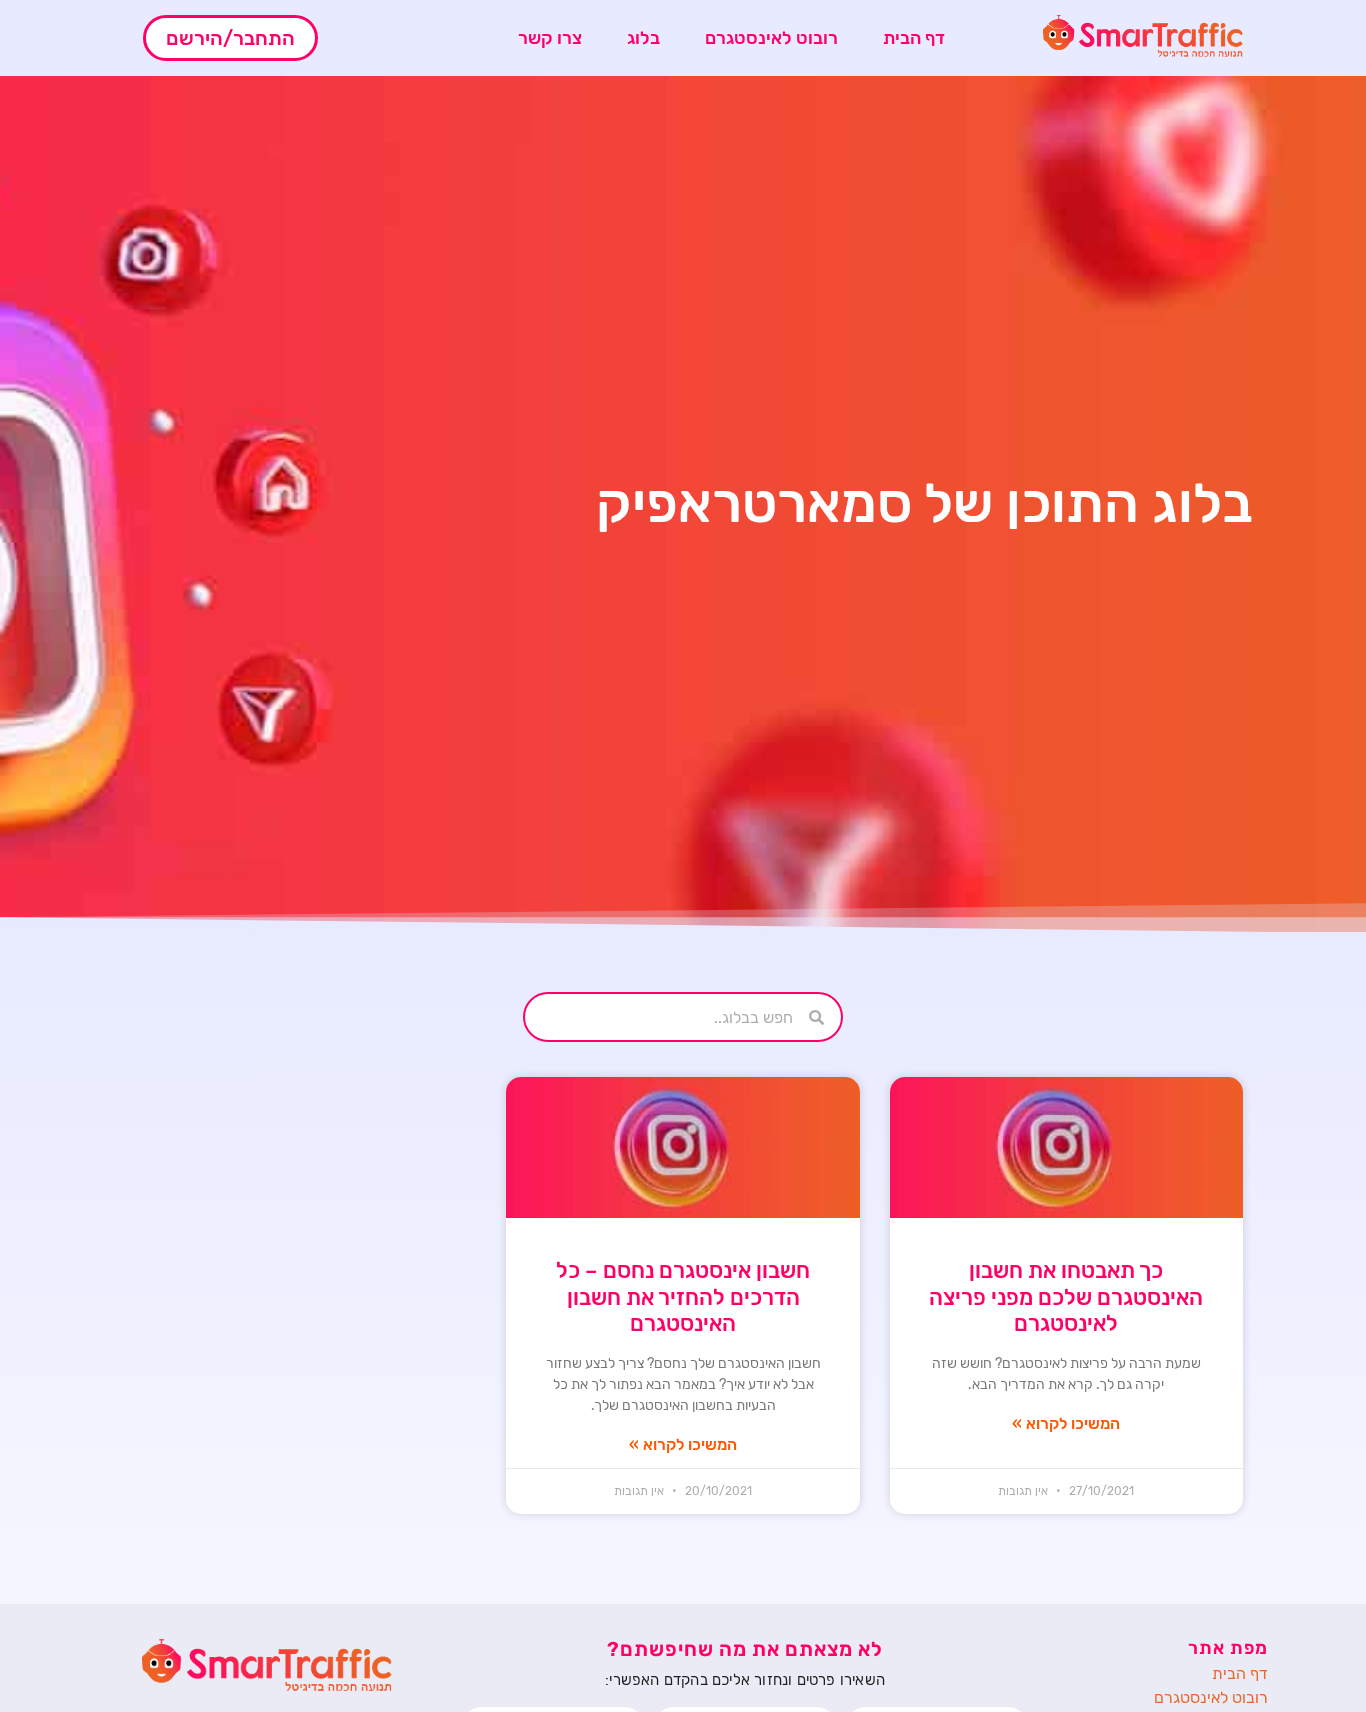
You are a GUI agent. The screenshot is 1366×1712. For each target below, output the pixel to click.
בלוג (643, 38)
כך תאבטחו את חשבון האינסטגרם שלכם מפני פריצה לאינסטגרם (1066, 1297)
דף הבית (914, 38)
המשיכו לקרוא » (1066, 1423)
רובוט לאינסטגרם (771, 38)
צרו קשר (550, 38)
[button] (230, 38)
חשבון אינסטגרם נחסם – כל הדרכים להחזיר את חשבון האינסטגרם (683, 1297)
